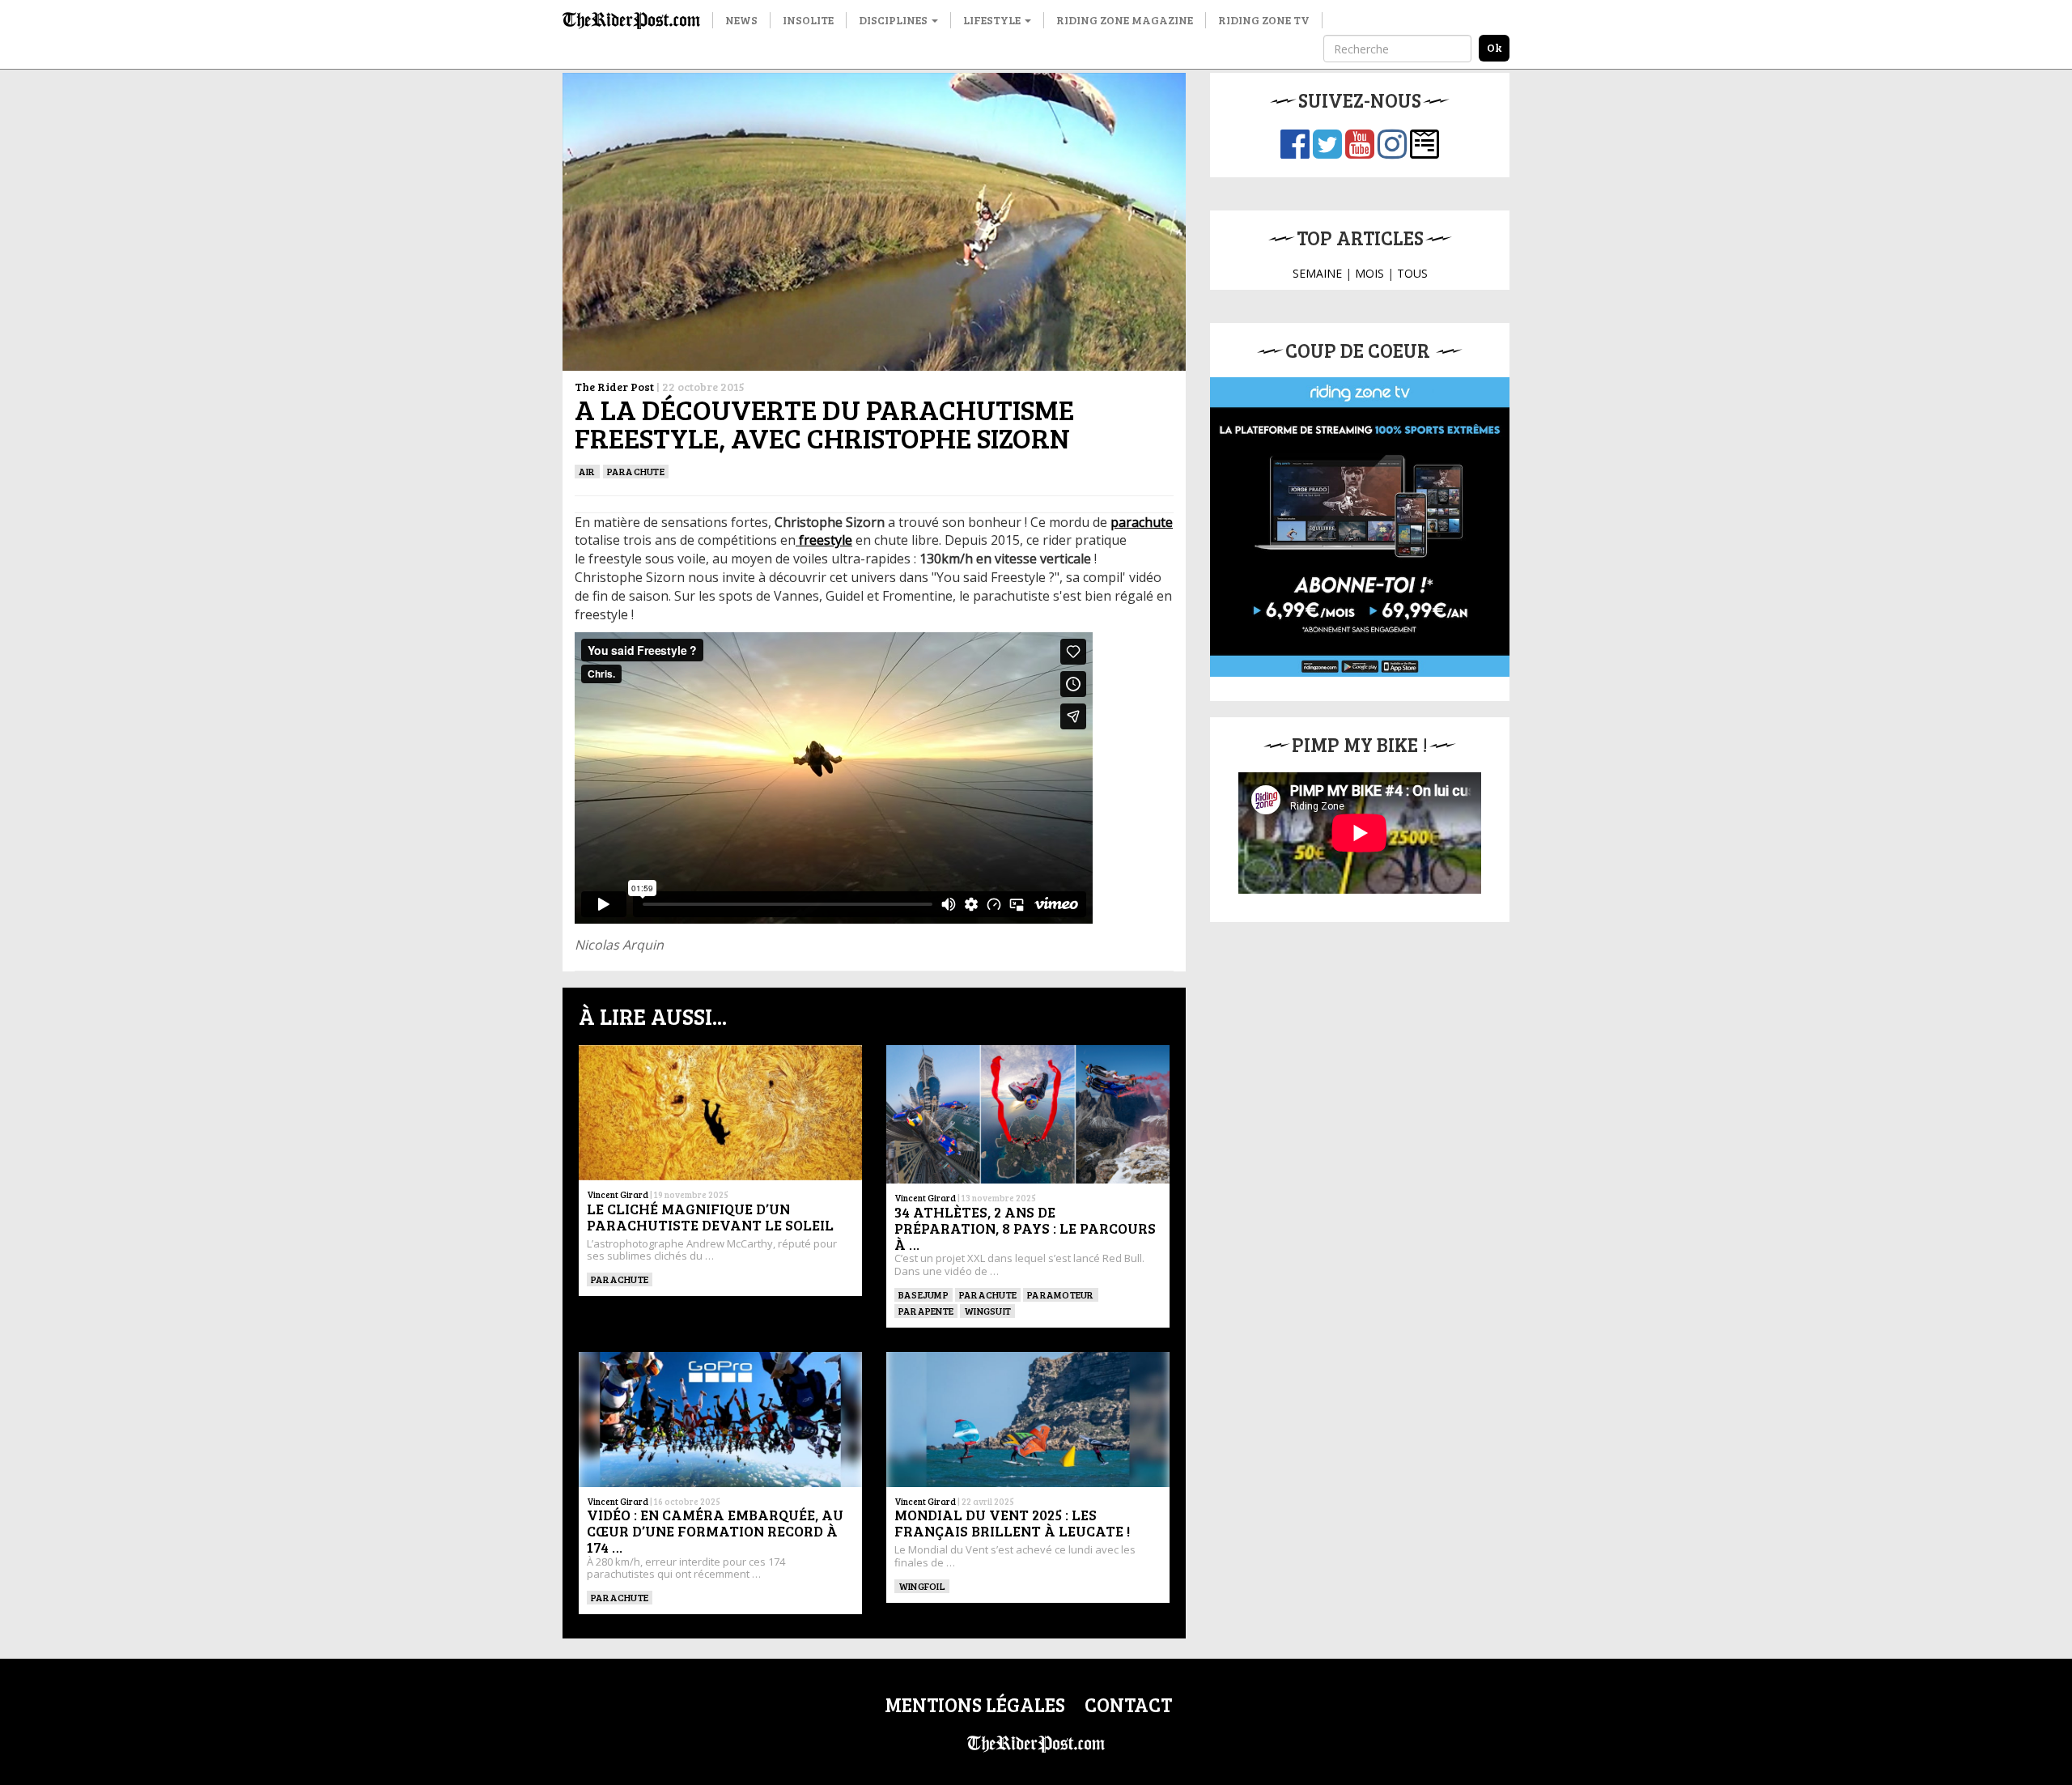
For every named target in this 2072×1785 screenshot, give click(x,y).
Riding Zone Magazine (1125, 20)
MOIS (1369, 273)
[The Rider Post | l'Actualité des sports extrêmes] (631, 20)
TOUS (1412, 273)
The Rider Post (614, 387)
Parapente (926, 1311)
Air (587, 471)
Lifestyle (993, 20)
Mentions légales (975, 1704)
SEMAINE (1317, 273)
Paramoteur (1060, 1294)
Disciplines (894, 20)
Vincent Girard (618, 1194)
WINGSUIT (987, 1311)
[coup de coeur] (1360, 527)
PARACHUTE (636, 471)
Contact (1128, 1704)
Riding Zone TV (1264, 20)
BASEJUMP (923, 1294)
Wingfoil (922, 1586)
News (741, 20)
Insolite (808, 20)
